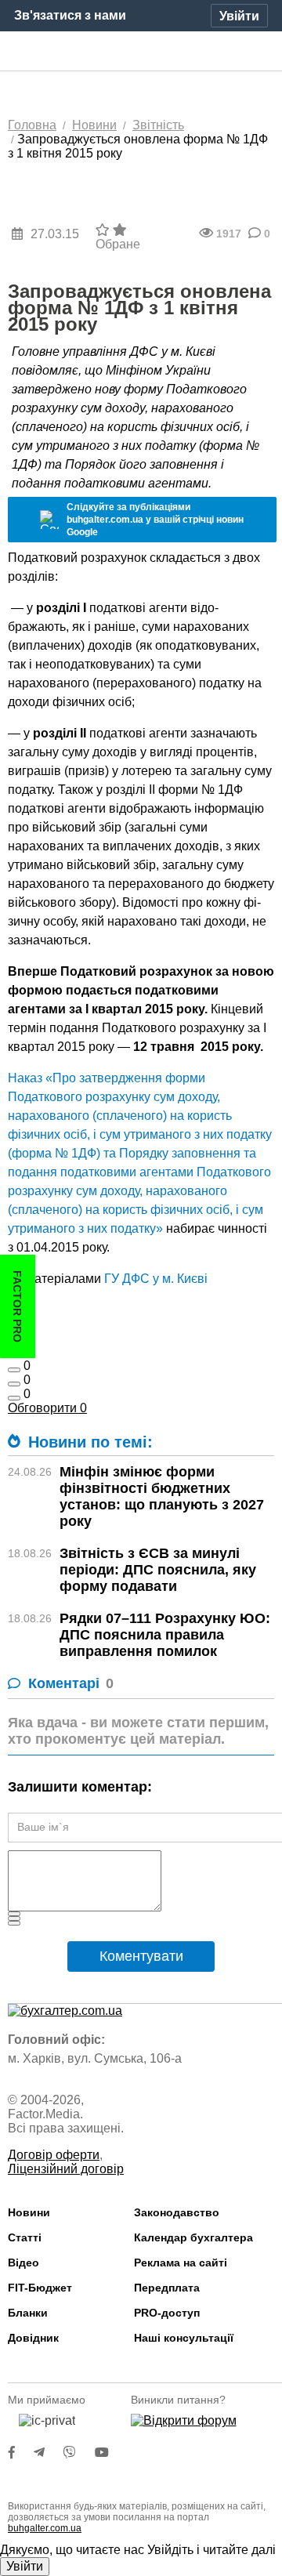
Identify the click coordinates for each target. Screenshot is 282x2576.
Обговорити (47, 1408)
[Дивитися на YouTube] (110, 2453)
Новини (29, 2212)
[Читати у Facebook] (21, 2453)
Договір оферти (54, 2155)
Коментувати (141, 1956)
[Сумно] (14, 1370)
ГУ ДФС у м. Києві (154, 1279)
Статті (25, 2237)
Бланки (28, 2313)
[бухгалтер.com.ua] (141, 52)
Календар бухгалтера (193, 2237)
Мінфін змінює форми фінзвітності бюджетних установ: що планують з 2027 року (162, 1496)
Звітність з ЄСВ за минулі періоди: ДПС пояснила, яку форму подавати (158, 1570)
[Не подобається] (14, 1398)
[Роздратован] (14, 1384)
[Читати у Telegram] (49, 2453)
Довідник (33, 2338)
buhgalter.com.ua (45, 2528)
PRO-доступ (167, 2313)
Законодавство (177, 2212)
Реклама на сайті (181, 2263)
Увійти (25, 2566)
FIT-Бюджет (40, 2288)
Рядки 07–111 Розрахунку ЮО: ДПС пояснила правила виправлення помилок (165, 1635)
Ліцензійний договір (66, 2169)
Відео (23, 2263)
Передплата (167, 2288)
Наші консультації (184, 2338)
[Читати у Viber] (79, 2453)
